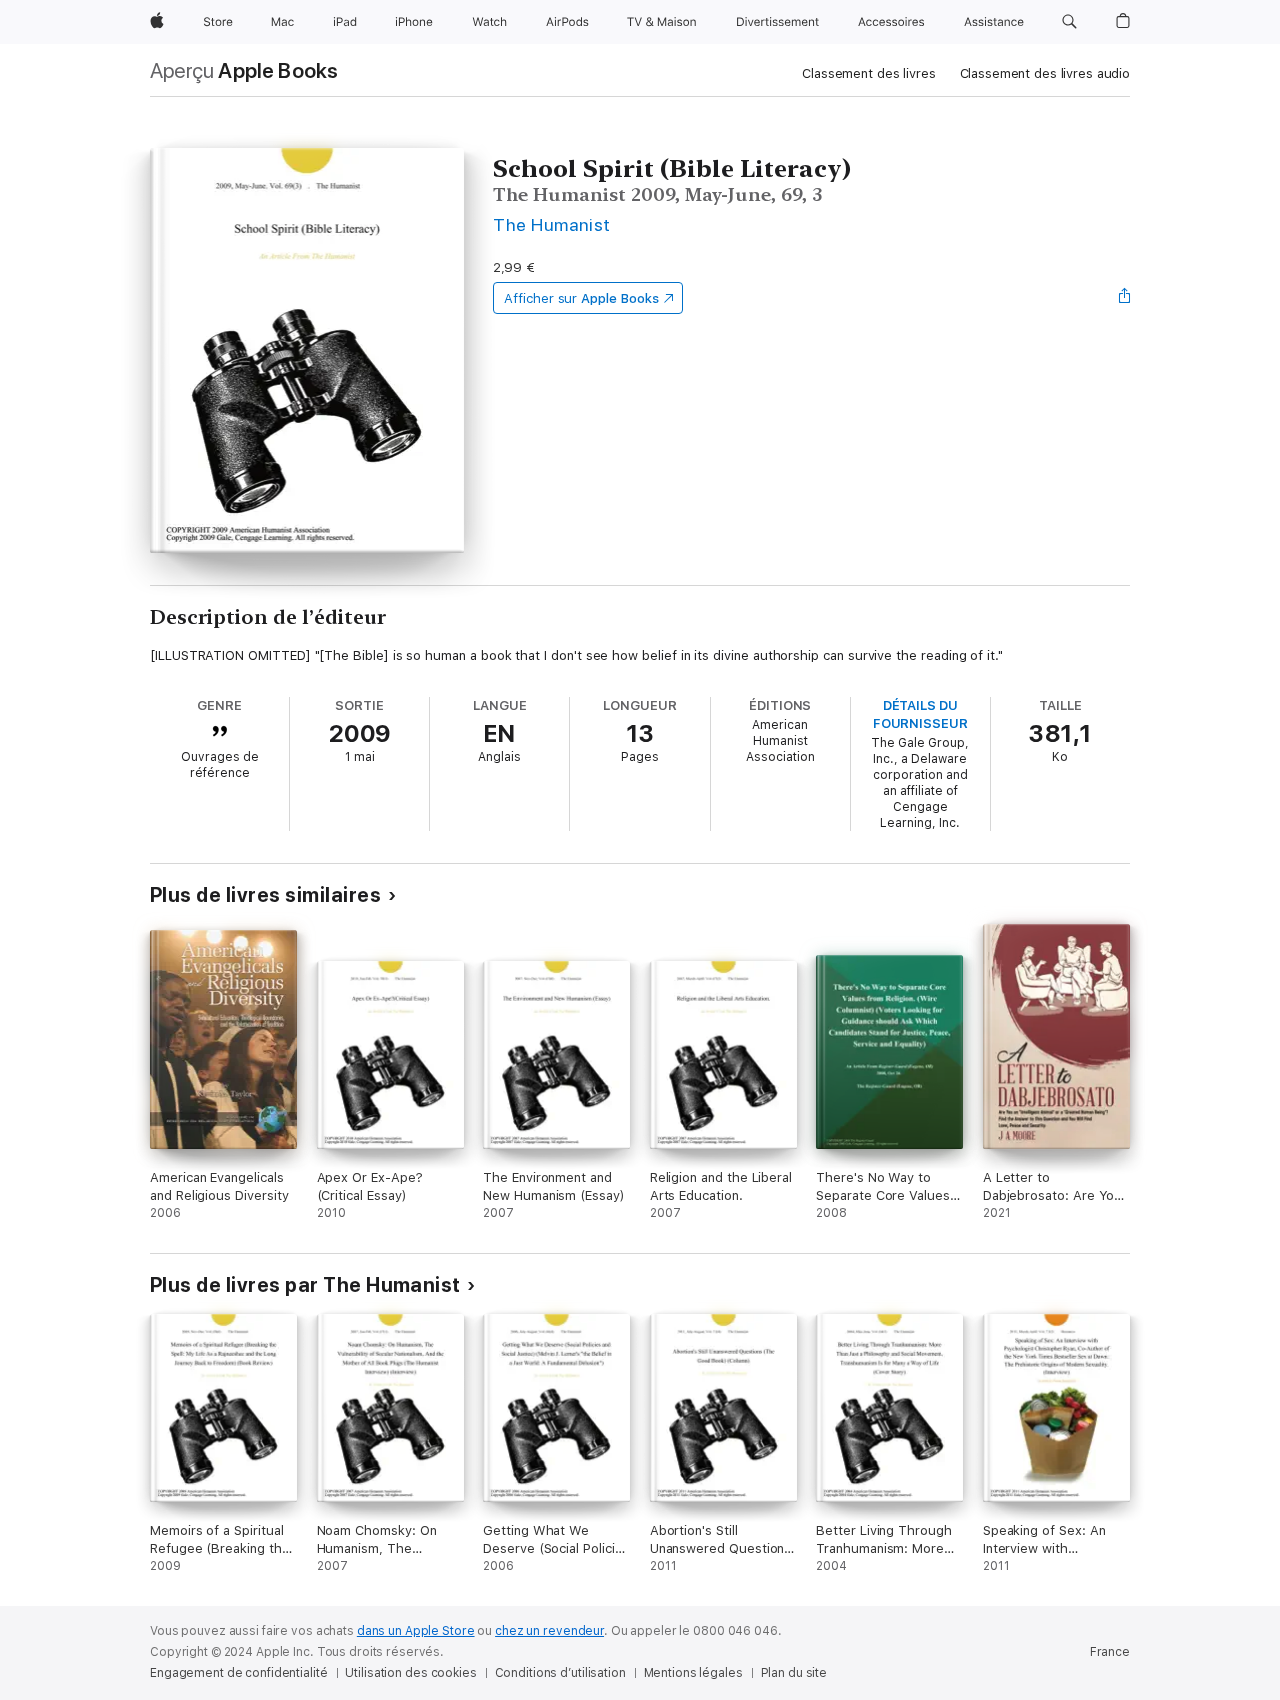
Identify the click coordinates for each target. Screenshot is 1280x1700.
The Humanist (552, 224)
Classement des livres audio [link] (1045, 73)
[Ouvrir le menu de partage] (1125, 298)
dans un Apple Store (416, 1631)
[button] (1069, 22)
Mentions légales (693, 1673)
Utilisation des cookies (410, 1673)
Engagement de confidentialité (239, 1673)
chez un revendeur (549, 1631)
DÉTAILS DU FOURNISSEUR (920, 714)
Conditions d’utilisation (560, 1673)
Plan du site (794, 1673)
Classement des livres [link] (868, 73)
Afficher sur (581, 298)
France (1110, 1652)
